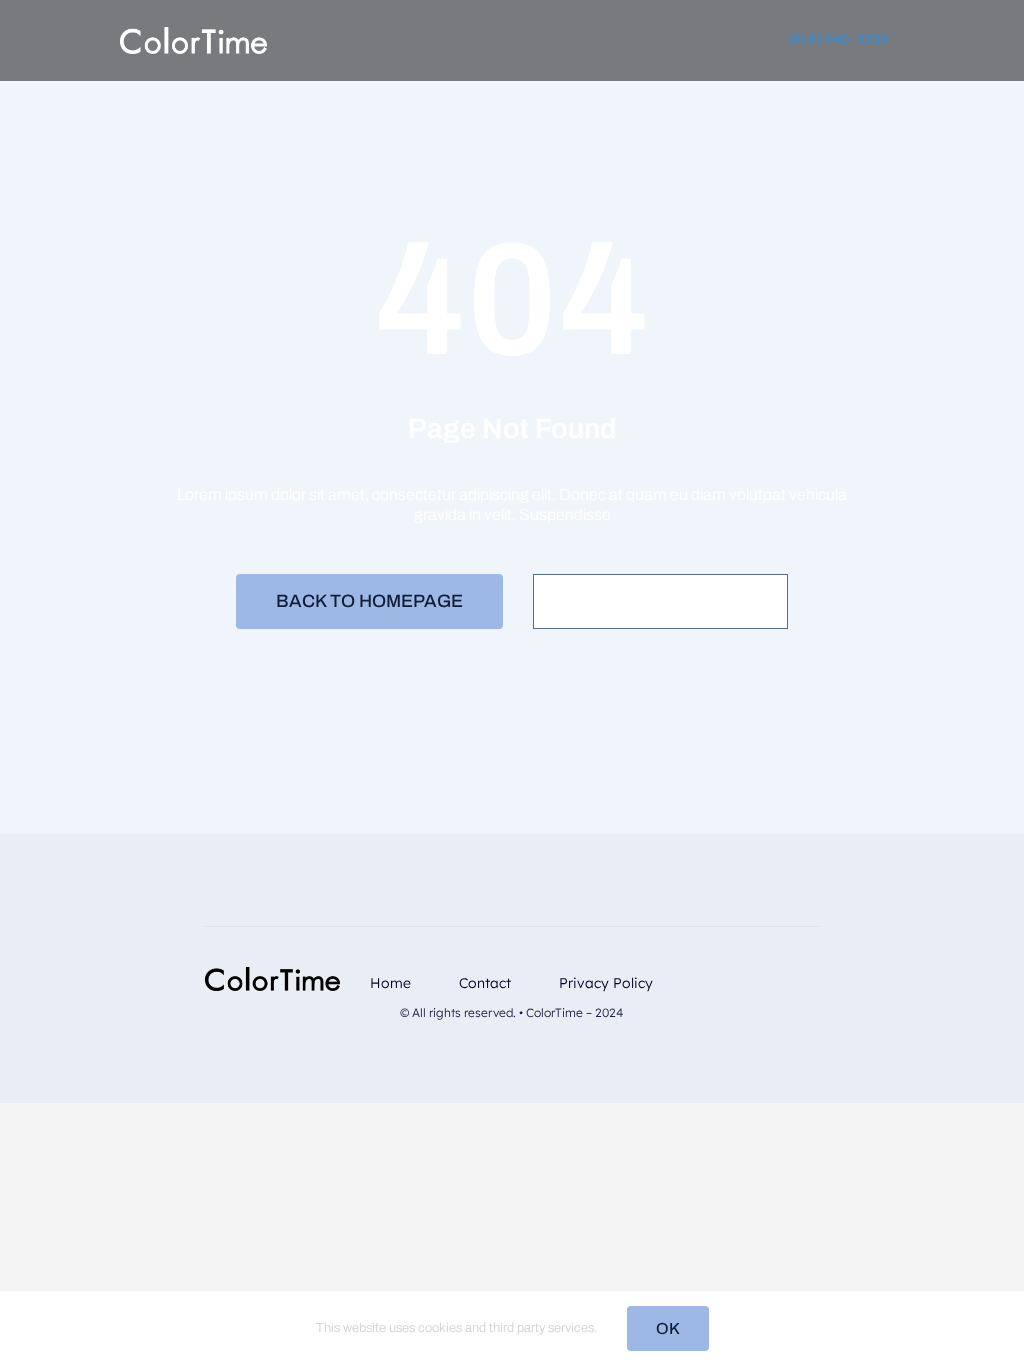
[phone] (813, 1009)
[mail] (813, 974)
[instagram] (749, 974)
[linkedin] (781, 974)
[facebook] (717, 974)
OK (668, 1328)
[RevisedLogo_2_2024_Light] (193, 34)
